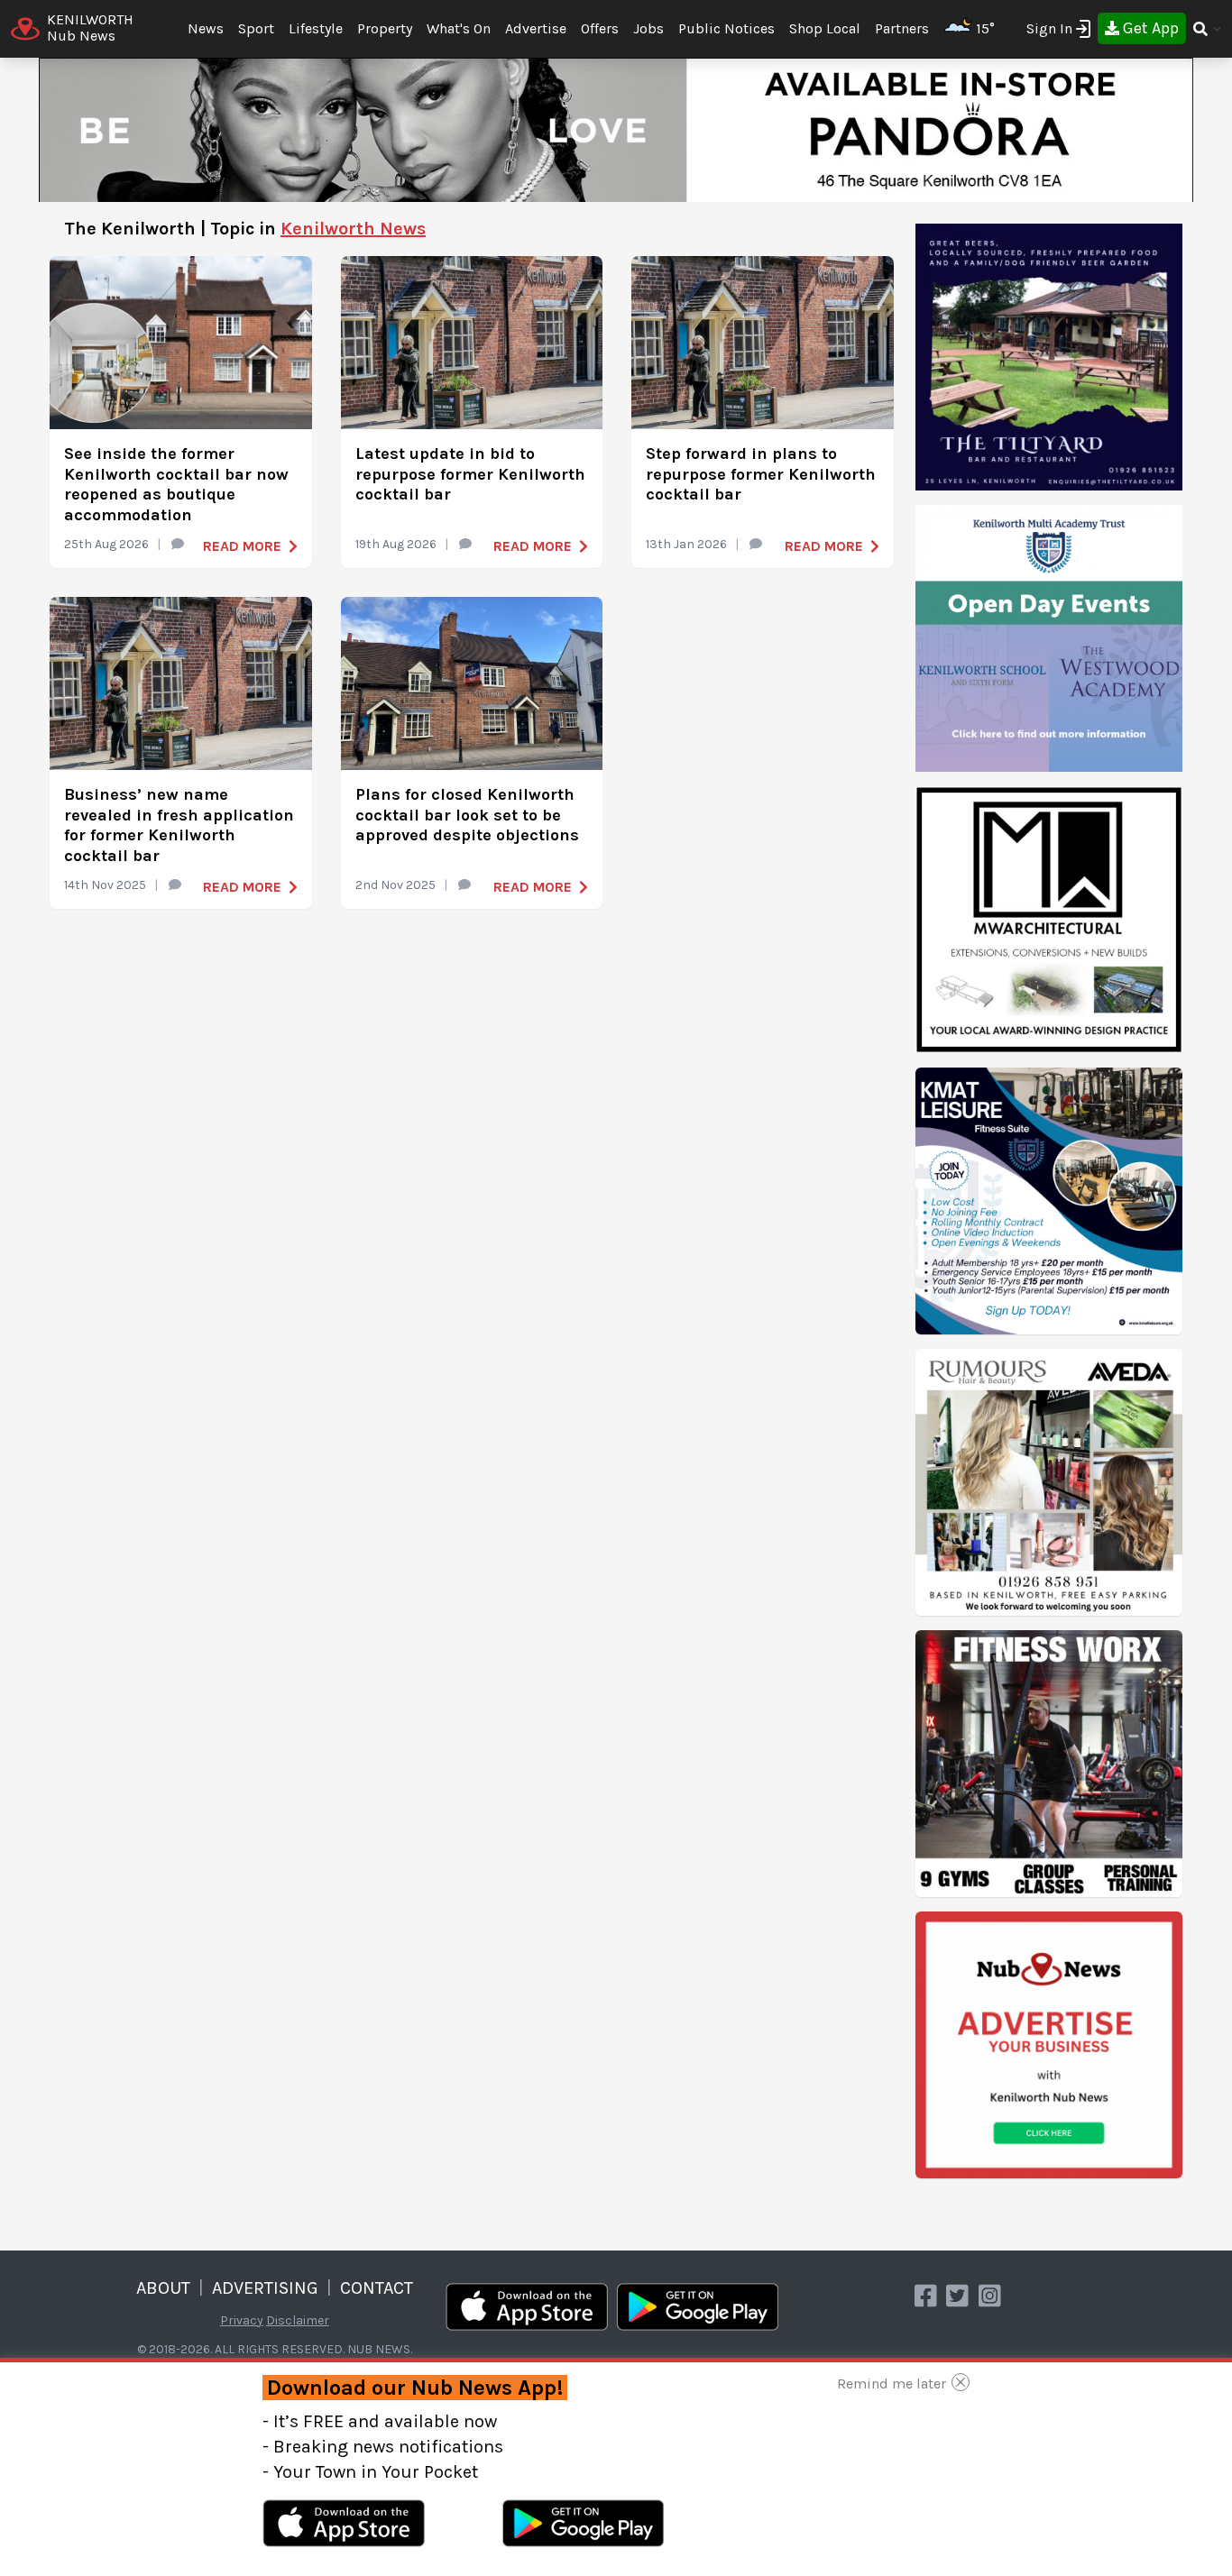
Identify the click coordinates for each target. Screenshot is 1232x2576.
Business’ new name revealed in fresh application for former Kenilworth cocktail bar (179, 825)
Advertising (265, 2288)
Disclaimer (298, 2320)
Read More (242, 546)
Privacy (242, 2320)
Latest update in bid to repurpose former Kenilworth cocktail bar (470, 474)
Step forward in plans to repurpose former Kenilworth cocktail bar (761, 474)
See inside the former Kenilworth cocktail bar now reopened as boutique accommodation (176, 484)
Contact (377, 2288)
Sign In (1049, 28)
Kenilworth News (353, 229)
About (163, 2288)
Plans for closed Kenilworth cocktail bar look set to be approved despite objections (467, 815)
